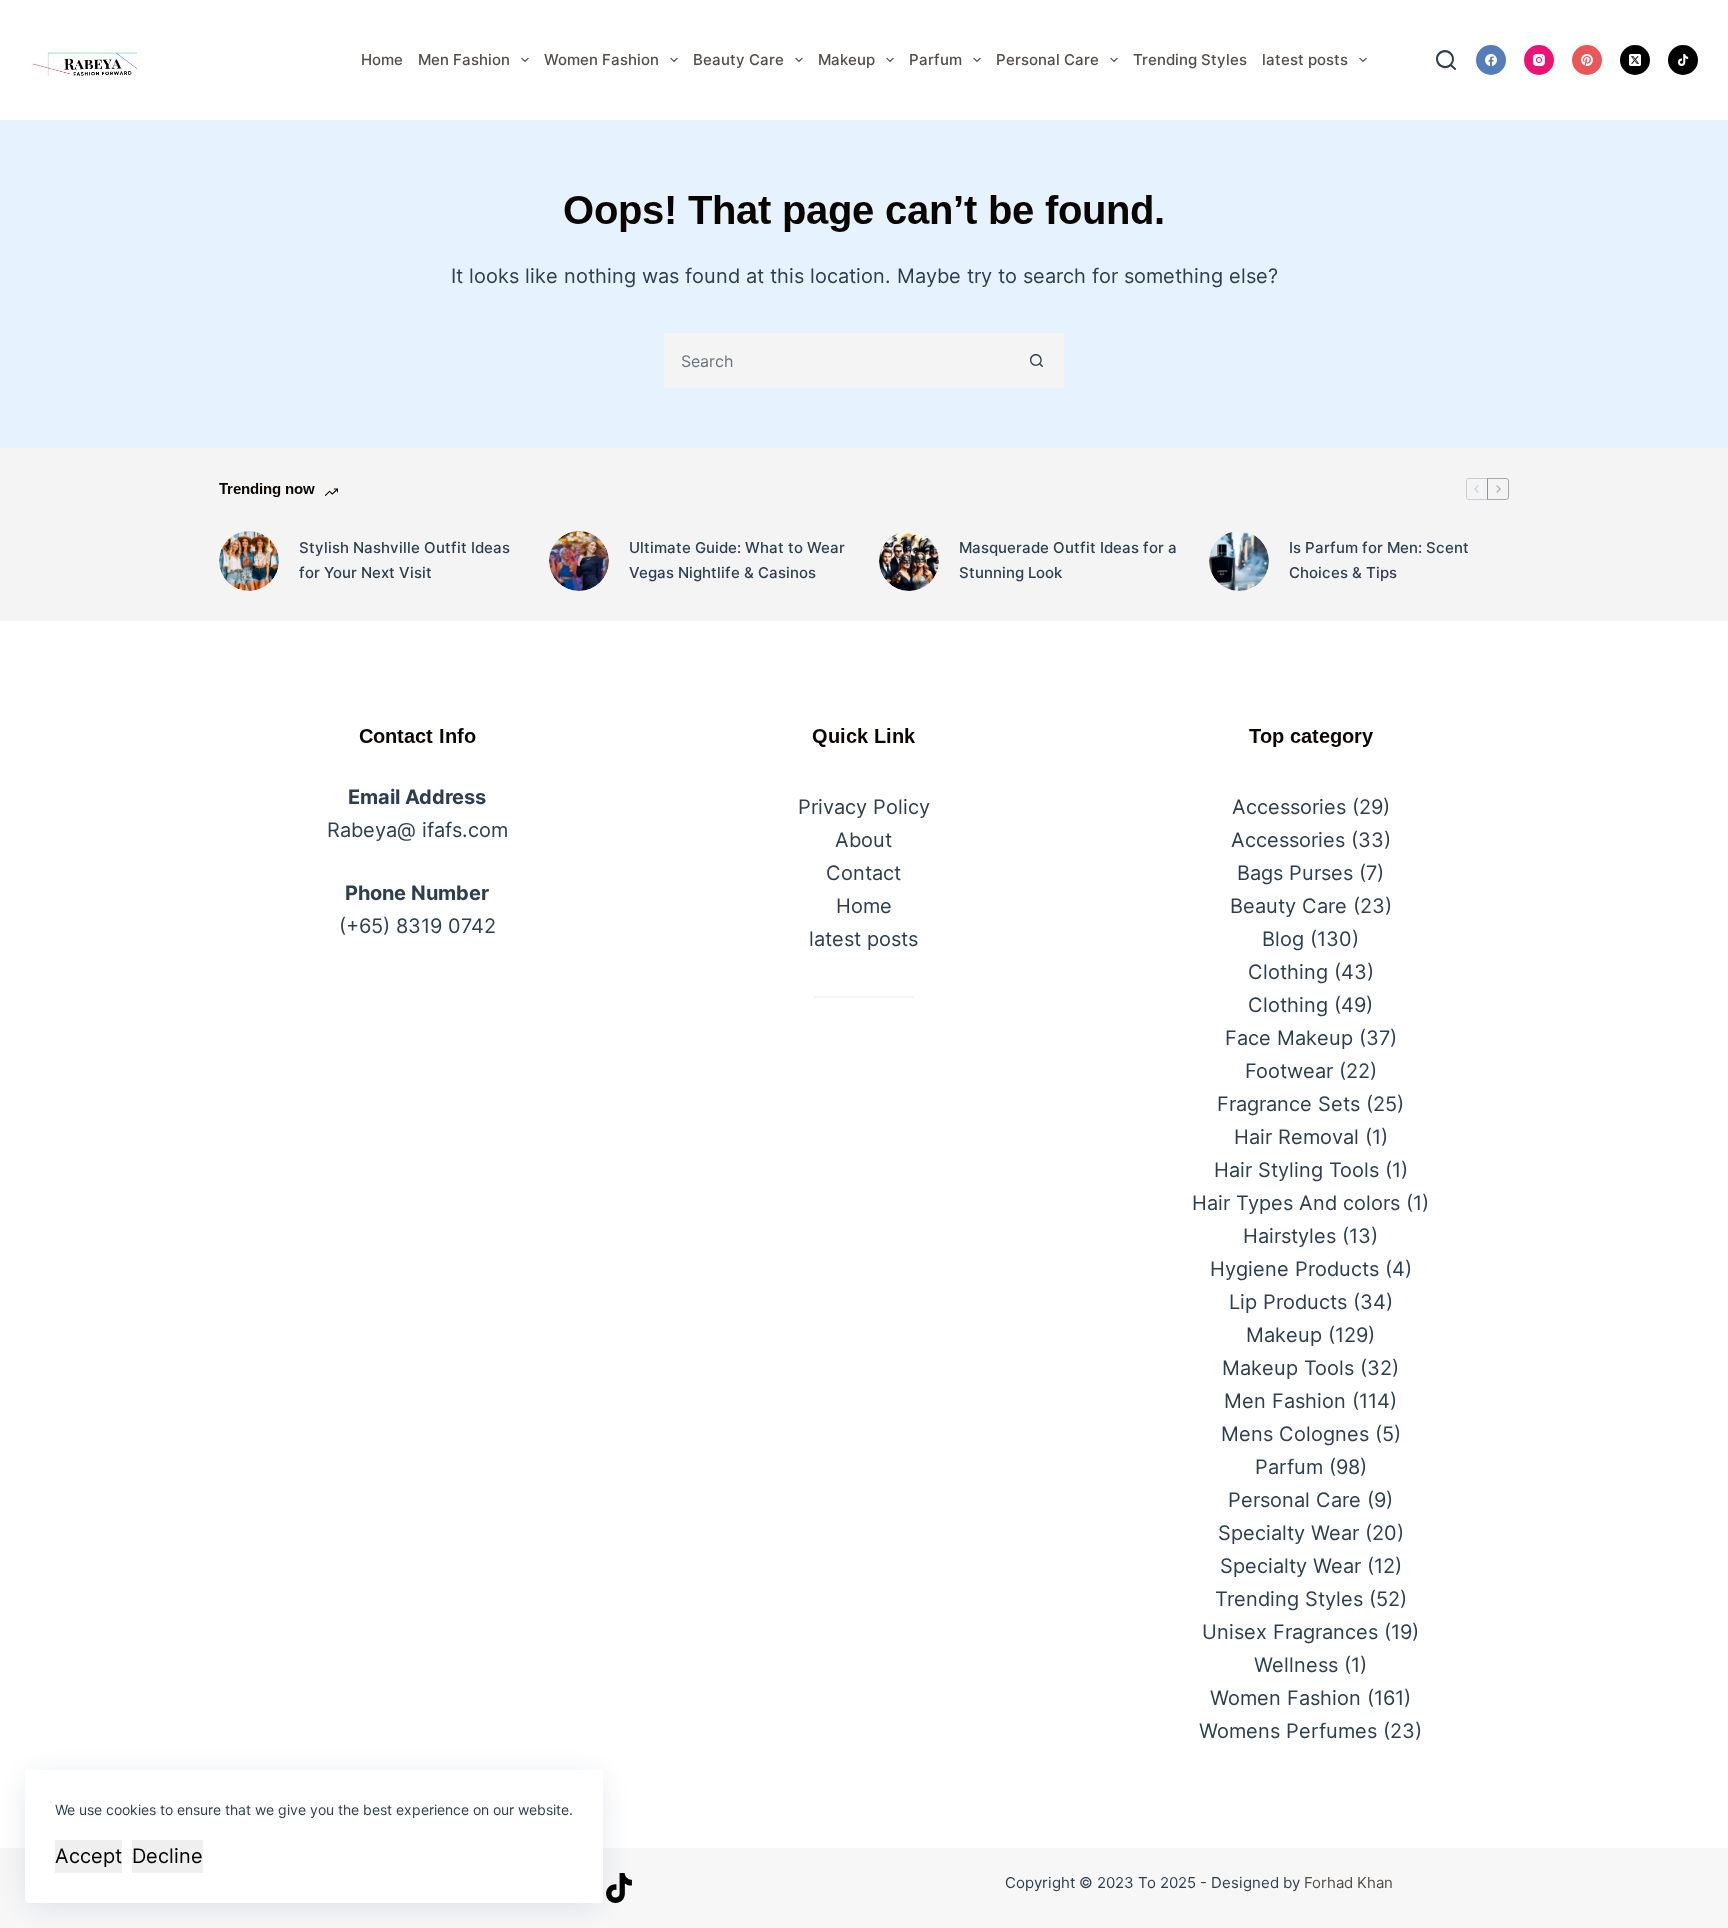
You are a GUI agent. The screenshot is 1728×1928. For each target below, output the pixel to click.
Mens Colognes (1295, 1434)
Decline (167, 1856)
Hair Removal (1296, 1137)
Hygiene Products (1294, 1269)
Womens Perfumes (1288, 1731)
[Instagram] (1539, 60)
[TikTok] (1683, 60)
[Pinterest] (1587, 60)
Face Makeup (1289, 1038)
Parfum (935, 59)
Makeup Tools (1288, 1368)
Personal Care (1047, 59)
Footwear (1289, 1071)
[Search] (1446, 60)
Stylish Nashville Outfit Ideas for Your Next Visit (404, 560)
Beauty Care (738, 59)
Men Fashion (464, 59)
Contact (863, 873)
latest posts (1305, 59)
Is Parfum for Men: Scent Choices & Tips (1379, 560)
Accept (88, 1856)
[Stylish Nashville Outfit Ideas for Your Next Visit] (249, 561)
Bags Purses (1295, 873)
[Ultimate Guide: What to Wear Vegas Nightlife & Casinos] (579, 561)
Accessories (1289, 807)
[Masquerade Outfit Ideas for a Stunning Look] (909, 561)
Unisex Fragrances (1290, 1632)
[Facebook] (1491, 60)
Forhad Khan (1348, 1882)
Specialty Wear (1288, 1533)
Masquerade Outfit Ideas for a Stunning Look (1068, 560)
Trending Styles (1190, 59)
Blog (1283, 939)
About (863, 840)
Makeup (846, 59)
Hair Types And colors (1296, 1203)
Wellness (1296, 1665)
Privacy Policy (864, 807)
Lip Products (1288, 1302)
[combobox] (838, 360)
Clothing (1288, 972)
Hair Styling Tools (1296, 1170)
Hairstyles (1289, 1236)
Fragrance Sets (1288, 1104)
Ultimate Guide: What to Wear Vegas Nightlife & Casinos (737, 560)
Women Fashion (601, 59)
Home (382, 59)
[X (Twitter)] (1635, 60)
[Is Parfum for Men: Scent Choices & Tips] (1239, 561)
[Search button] (1036, 360)
